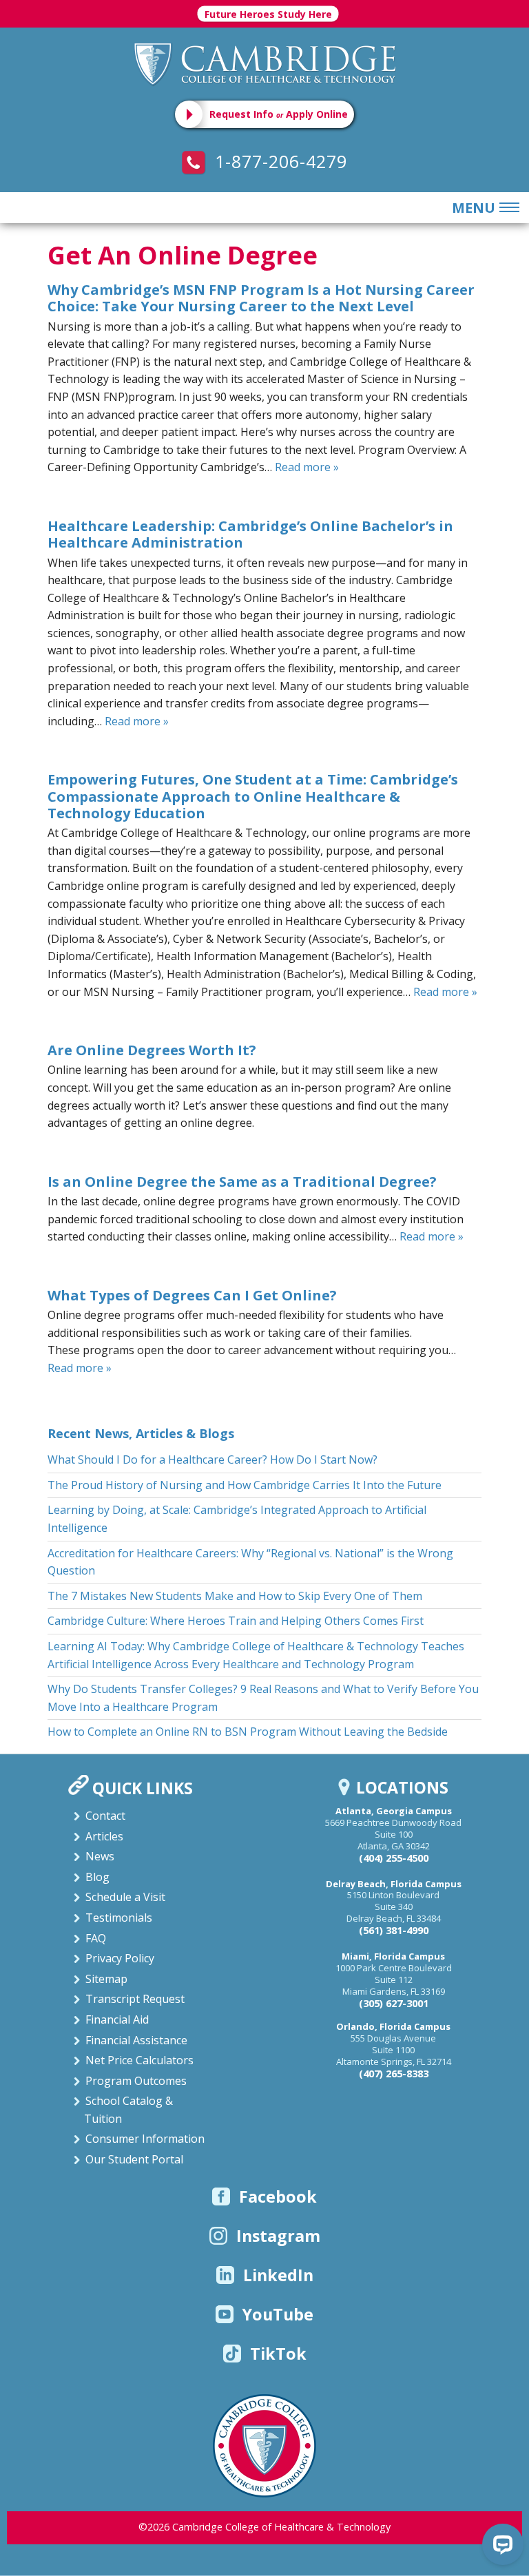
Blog (97, 1877)
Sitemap (106, 1979)
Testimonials (119, 1918)
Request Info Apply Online (279, 114)
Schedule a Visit (125, 1897)
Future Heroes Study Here (268, 14)
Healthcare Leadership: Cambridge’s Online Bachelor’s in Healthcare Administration (250, 534)
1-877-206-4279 (278, 161)
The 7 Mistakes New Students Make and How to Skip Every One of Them (235, 1596)
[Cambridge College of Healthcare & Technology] (264, 63)
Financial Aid (117, 2019)
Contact (105, 1816)
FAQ (96, 1938)
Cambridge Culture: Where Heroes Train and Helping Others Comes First (236, 1621)
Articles (104, 1836)
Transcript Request (135, 1999)
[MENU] (507, 208)
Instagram (278, 2236)
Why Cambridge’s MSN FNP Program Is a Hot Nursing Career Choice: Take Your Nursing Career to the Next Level (261, 298)
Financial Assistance (136, 2040)
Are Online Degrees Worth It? (152, 1050)
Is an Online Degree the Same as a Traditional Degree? (242, 1182)
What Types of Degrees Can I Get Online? (192, 1295)
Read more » (307, 467)
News (100, 1856)
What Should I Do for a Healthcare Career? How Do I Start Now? (212, 1460)
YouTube (278, 2314)
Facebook (278, 2196)
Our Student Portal (134, 2159)
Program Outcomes (136, 2081)
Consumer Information (145, 2139)
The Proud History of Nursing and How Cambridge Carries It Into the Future (245, 1485)
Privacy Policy (120, 1958)
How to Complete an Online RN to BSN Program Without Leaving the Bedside (248, 1732)
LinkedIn (278, 2275)
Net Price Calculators (139, 2060)
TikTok (278, 2354)
